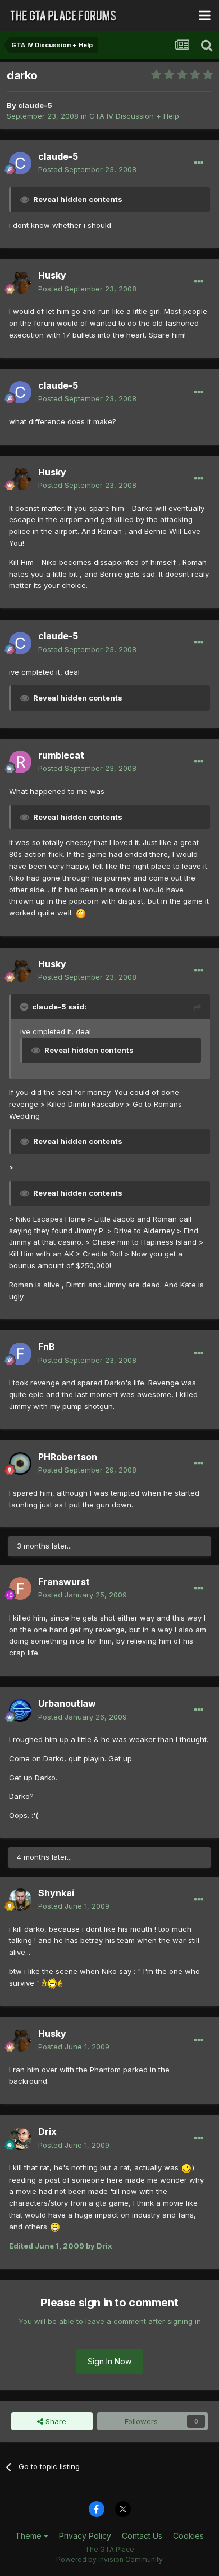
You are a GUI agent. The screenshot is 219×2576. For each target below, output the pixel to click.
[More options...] (199, 163)
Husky (52, 275)
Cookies (188, 2536)
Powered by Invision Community (109, 2559)
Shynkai (56, 1893)
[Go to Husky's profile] (20, 282)
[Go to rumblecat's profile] (20, 762)
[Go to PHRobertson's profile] (20, 1464)
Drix (47, 2131)
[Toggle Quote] (25, 1007)
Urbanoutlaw (67, 1703)
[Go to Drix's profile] (20, 2139)
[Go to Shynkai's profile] (20, 1900)
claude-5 (35, 105)
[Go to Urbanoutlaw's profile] (20, 1711)
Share (55, 2421)
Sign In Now (109, 2361)
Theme (29, 2536)
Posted (87, 169)
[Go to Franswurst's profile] (20, 1588)
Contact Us (142, 2536)
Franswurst (64, 1582)
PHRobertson (68, 1457)
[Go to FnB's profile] (20, 1354)
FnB (47, 1347)
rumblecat (61, 755)
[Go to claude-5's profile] (20, 163)
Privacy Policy (85, 2536)
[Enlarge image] (81, 913)
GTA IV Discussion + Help (134, 116)
